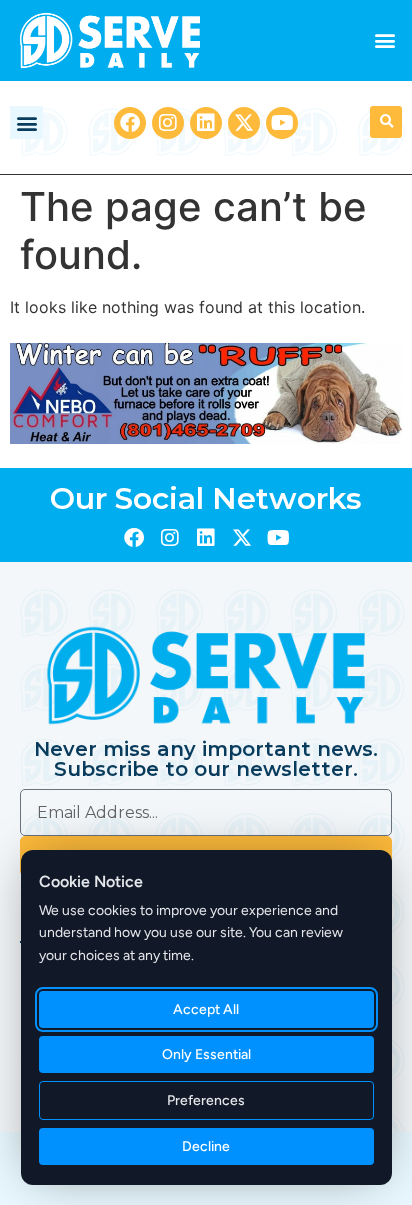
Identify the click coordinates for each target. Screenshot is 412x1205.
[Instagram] (168, 123)
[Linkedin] (206, 123)
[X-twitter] (244, 123)
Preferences (207, 1100)
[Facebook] (130, 123)
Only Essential (206, 1054)
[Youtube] (282, 123)
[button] (385, 40)
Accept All (207, 1009)
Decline (207, 1146)
